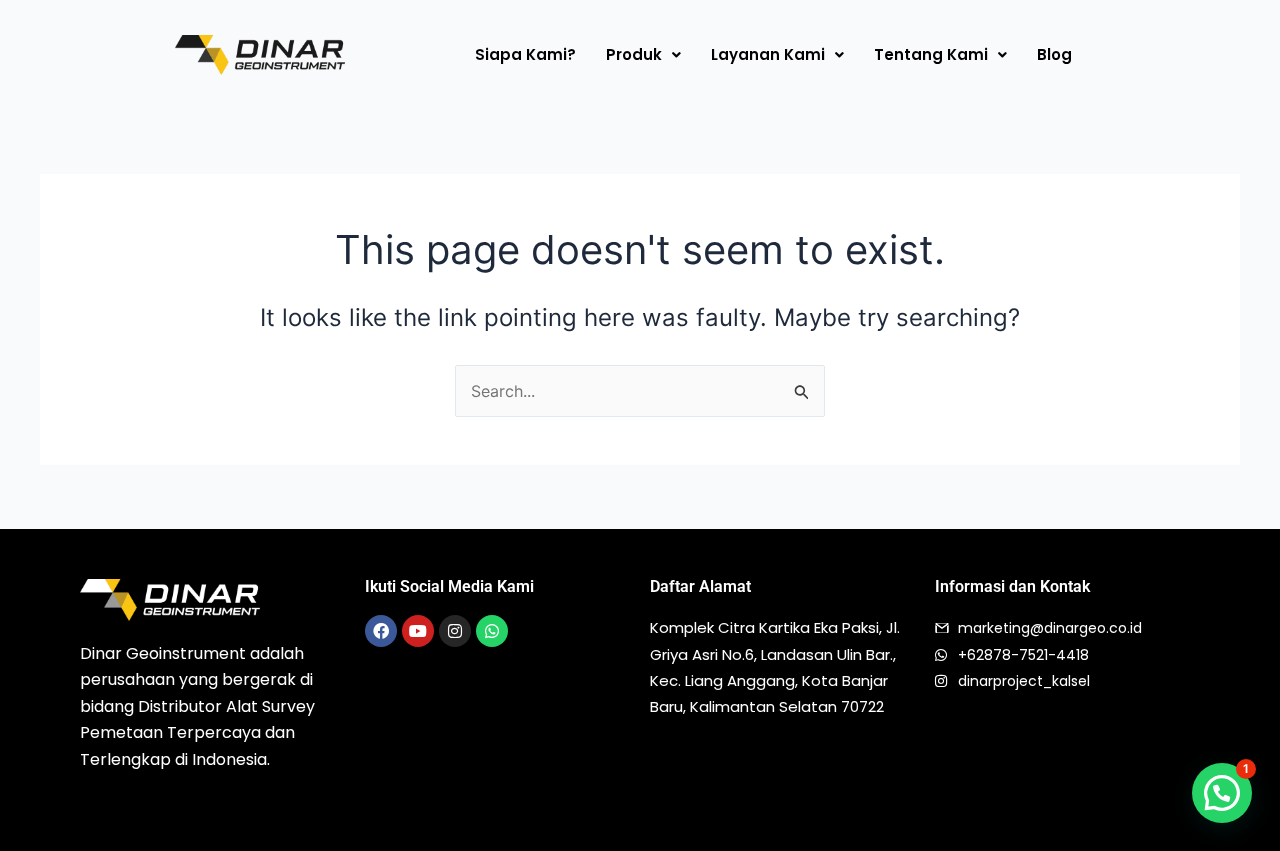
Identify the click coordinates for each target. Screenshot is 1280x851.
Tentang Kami (931, 54)
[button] (643, 54)
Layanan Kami (768, 54)
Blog (1054, 54)
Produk (634, 54)
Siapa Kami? (525, 54)
